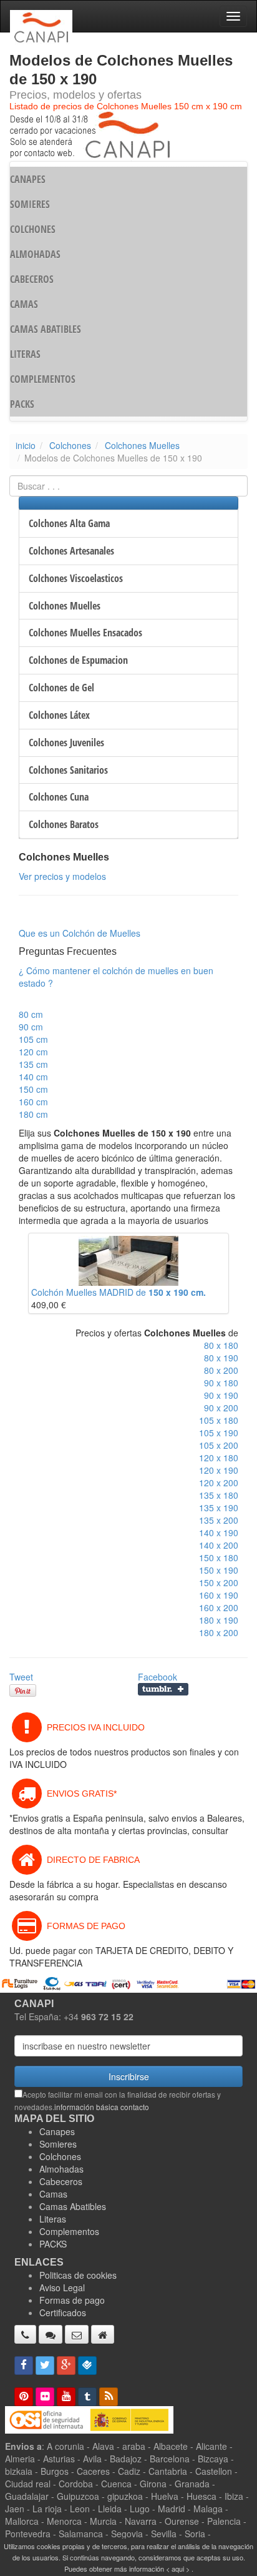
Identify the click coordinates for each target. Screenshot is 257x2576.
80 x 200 (221, 1370)
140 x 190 (219, 1532)
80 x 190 (221, 1358)
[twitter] (45, 2366)
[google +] (66, 2366)
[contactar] (77, 2334)
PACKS (22, 404)
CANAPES (28, 179)
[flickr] (45, 2397)
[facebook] (24, 2366)
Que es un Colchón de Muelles (80, 933)
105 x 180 (219, 1420)
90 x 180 (221, 1383)
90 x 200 (221, 1408)
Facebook (158, 1677)
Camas (53, 2194)
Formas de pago (72, 2300)
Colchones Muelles (142, 445)
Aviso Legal (62, 2287)
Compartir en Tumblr (163, 1689)
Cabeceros (61, 2181)
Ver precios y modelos (62, 876)
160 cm (33, 1102)
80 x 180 (221, 1345)
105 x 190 (219, 1433)
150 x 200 (219, 1582)
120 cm (33, 1052)
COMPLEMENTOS (43, 379)
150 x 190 (219, 1570)
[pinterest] (24, 2397)
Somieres (58, 2144)
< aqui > (178, 2569)
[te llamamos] (25, 2334)
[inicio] (103, 2334)
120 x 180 (219, 1458)
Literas (53, 2219)
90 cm (31, 1027)
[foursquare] (87, 2366)
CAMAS (24, 304)
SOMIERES (30, 204)
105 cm (33, 1039)
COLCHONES (33, 229)
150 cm (33, 1089)
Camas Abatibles (73, 2206)
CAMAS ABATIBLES (46, 329)
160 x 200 (219, 1607)
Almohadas (61, 2169)
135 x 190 (219, 1508)
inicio (26, 445)
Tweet (21, 1677)
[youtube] (66, 2397)
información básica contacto (102, 2107)
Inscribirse (129, 2076)
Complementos (69, 2231)
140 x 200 (219, 1545)
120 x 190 (219, 1470)
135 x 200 (219, 1520)
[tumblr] (87, 2397)
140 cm (33, 1077)
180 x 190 (219, 1620)
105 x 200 (219, 1445)
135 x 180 (219, 1495)
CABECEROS (32, 279)
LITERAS (25, 354)
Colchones (70, 445)
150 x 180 (219, 1557)
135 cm (33, 1064)
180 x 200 (219, 1632)
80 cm (31, 1014)
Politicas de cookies (78, 2275)
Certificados (63, 2312)
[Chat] (51, 2334)
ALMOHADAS (35, 254)
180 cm (33, 1114)
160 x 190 (219, 1595)
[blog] (109, 2397)
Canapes (57, 2131)
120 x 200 (219, 1483)
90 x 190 (221, 1395)
